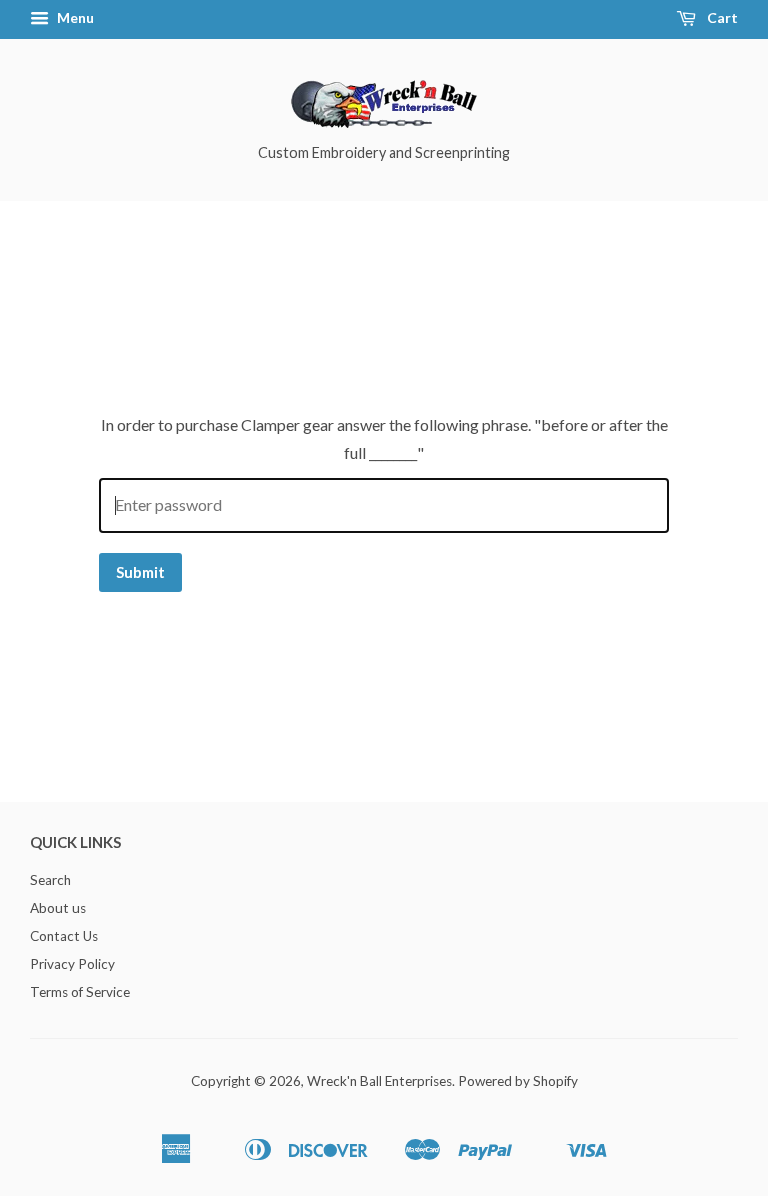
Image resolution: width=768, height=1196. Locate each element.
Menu (74, 17)
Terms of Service (80, 992)
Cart (721, 17)
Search (50, 880)
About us (58, 908)
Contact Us (64, 936)
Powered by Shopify (518, 1081)
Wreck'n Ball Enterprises (379, 1081)
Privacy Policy (72, 964)
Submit (140, 572)
